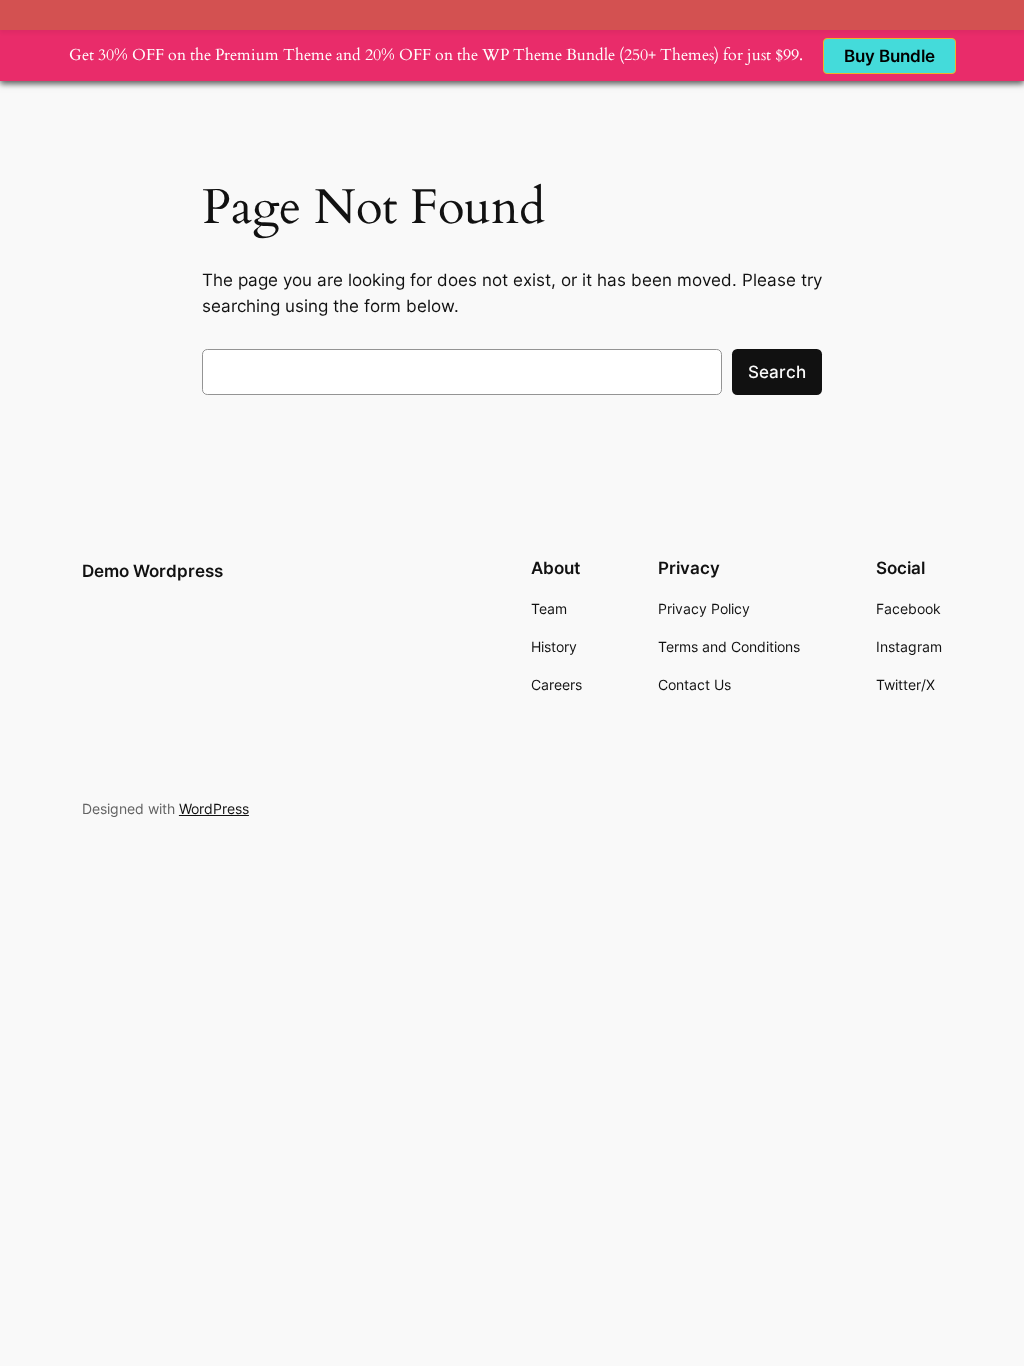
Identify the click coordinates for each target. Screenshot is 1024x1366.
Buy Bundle (889, 56)
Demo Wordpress (152, 571)
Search (777, 372)
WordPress (214, 808)
